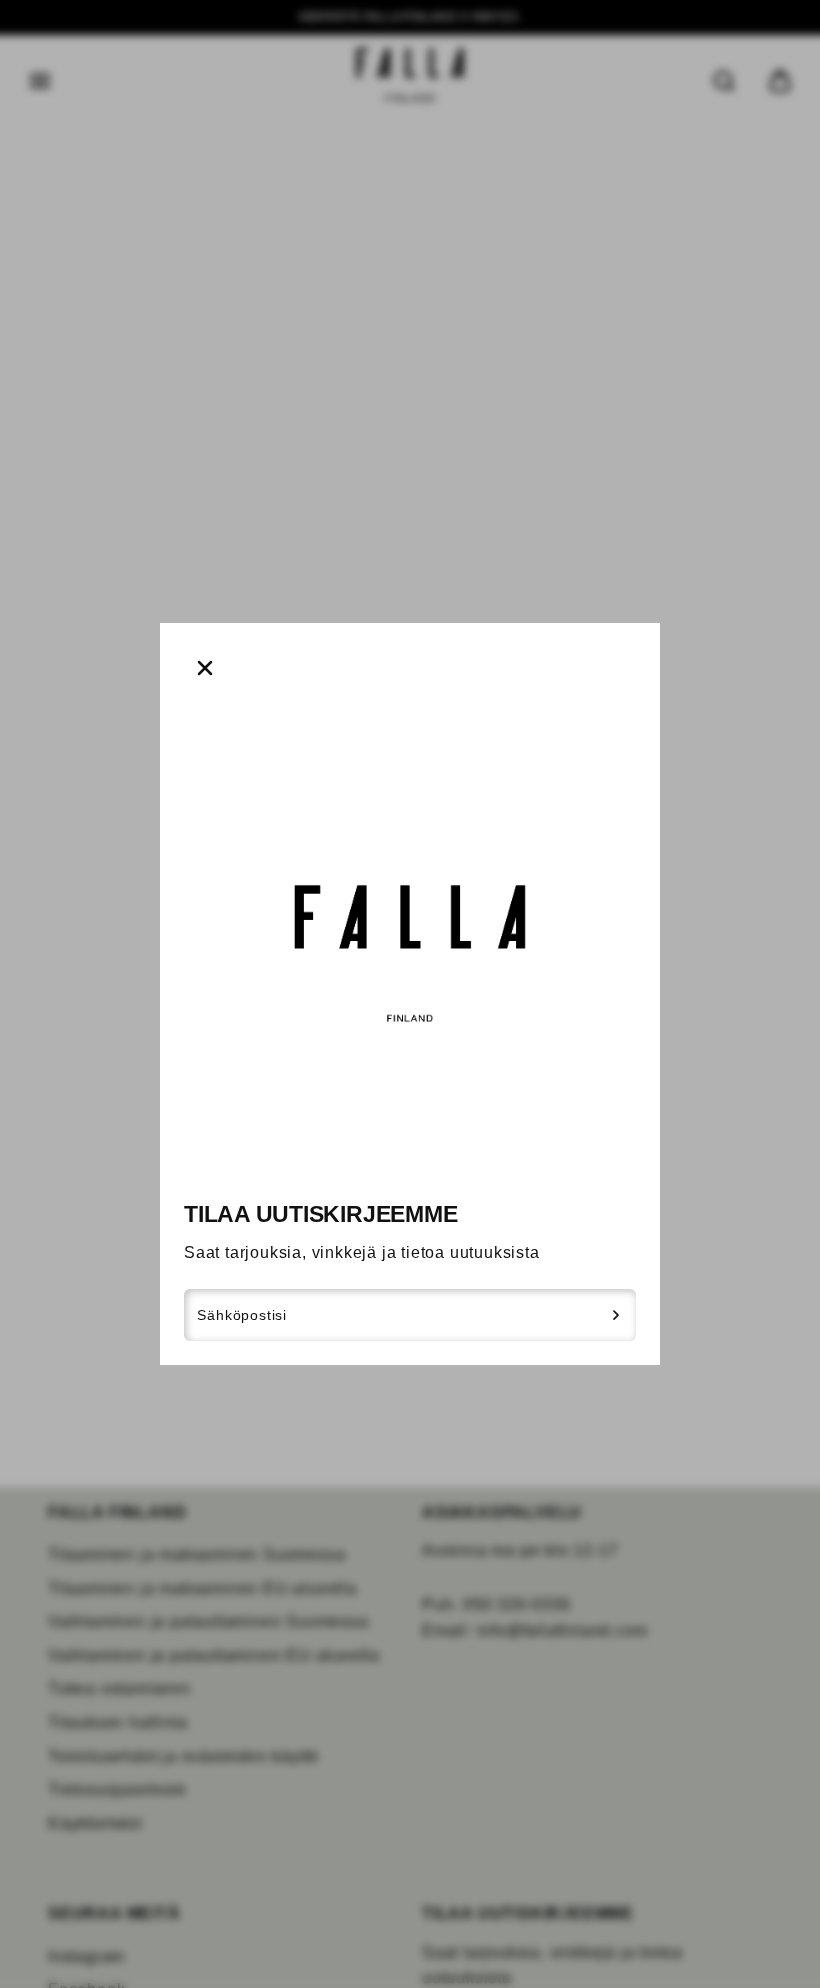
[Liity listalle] (616, 1315)
